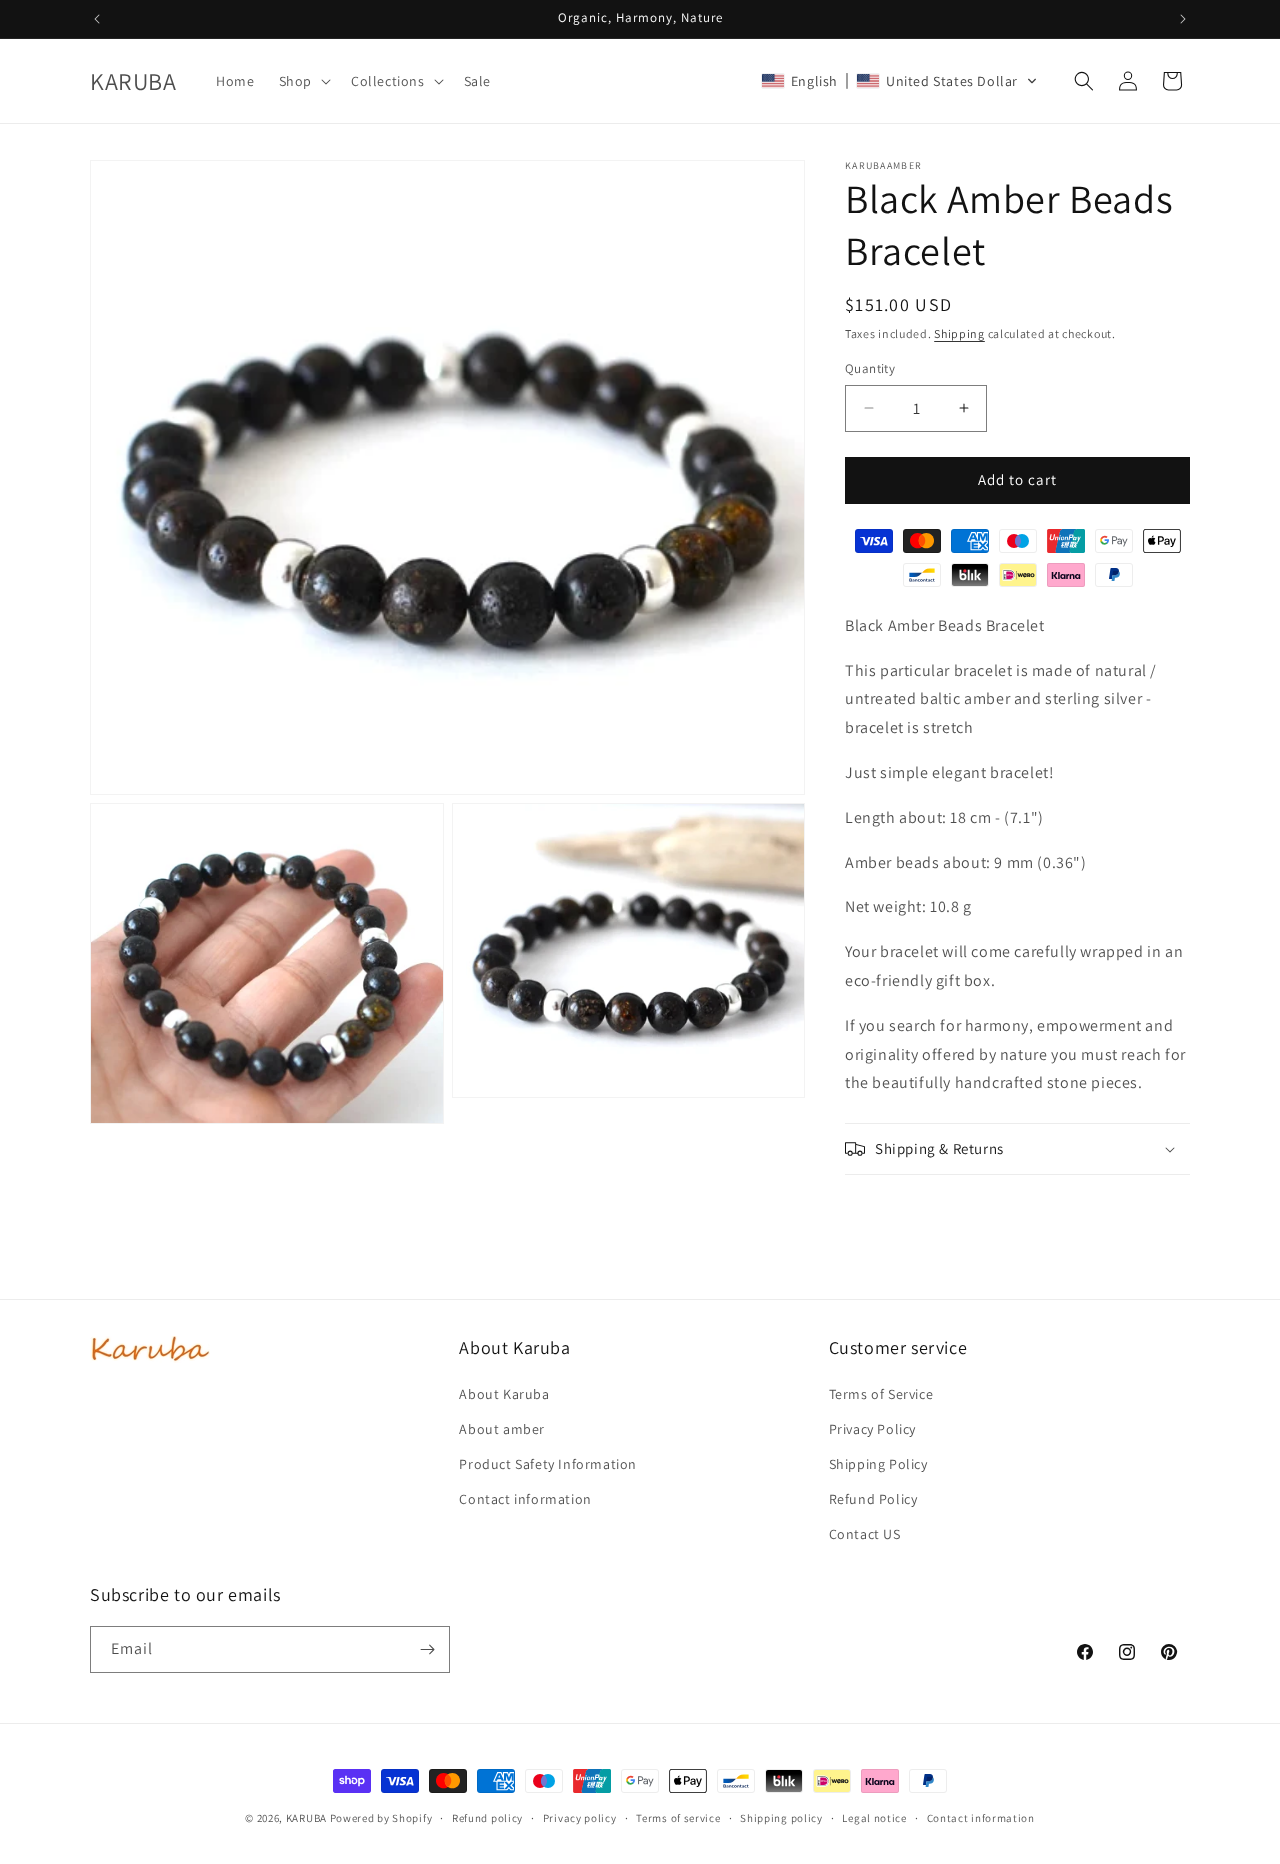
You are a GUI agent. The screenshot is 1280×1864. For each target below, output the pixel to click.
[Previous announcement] (97, 19)
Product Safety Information (548, 1464)
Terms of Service (881, 1394)
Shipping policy (781, 1818)
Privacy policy (580, 1818)
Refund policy (487, 1818)
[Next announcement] (1183, 19)
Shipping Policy (878, 1464)
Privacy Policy (872, 1429)
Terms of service (678, 1818)
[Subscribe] (427, 1649)
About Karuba (504, 1394)
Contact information (525, 1499)
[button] (303, 81)
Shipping (959, 333)
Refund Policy (873, 1499)
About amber (502, 1429)
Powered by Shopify (381, 1818)
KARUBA (306, 1818)
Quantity (870, 368)
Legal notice (874, 1818)
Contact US (865, 1534)
